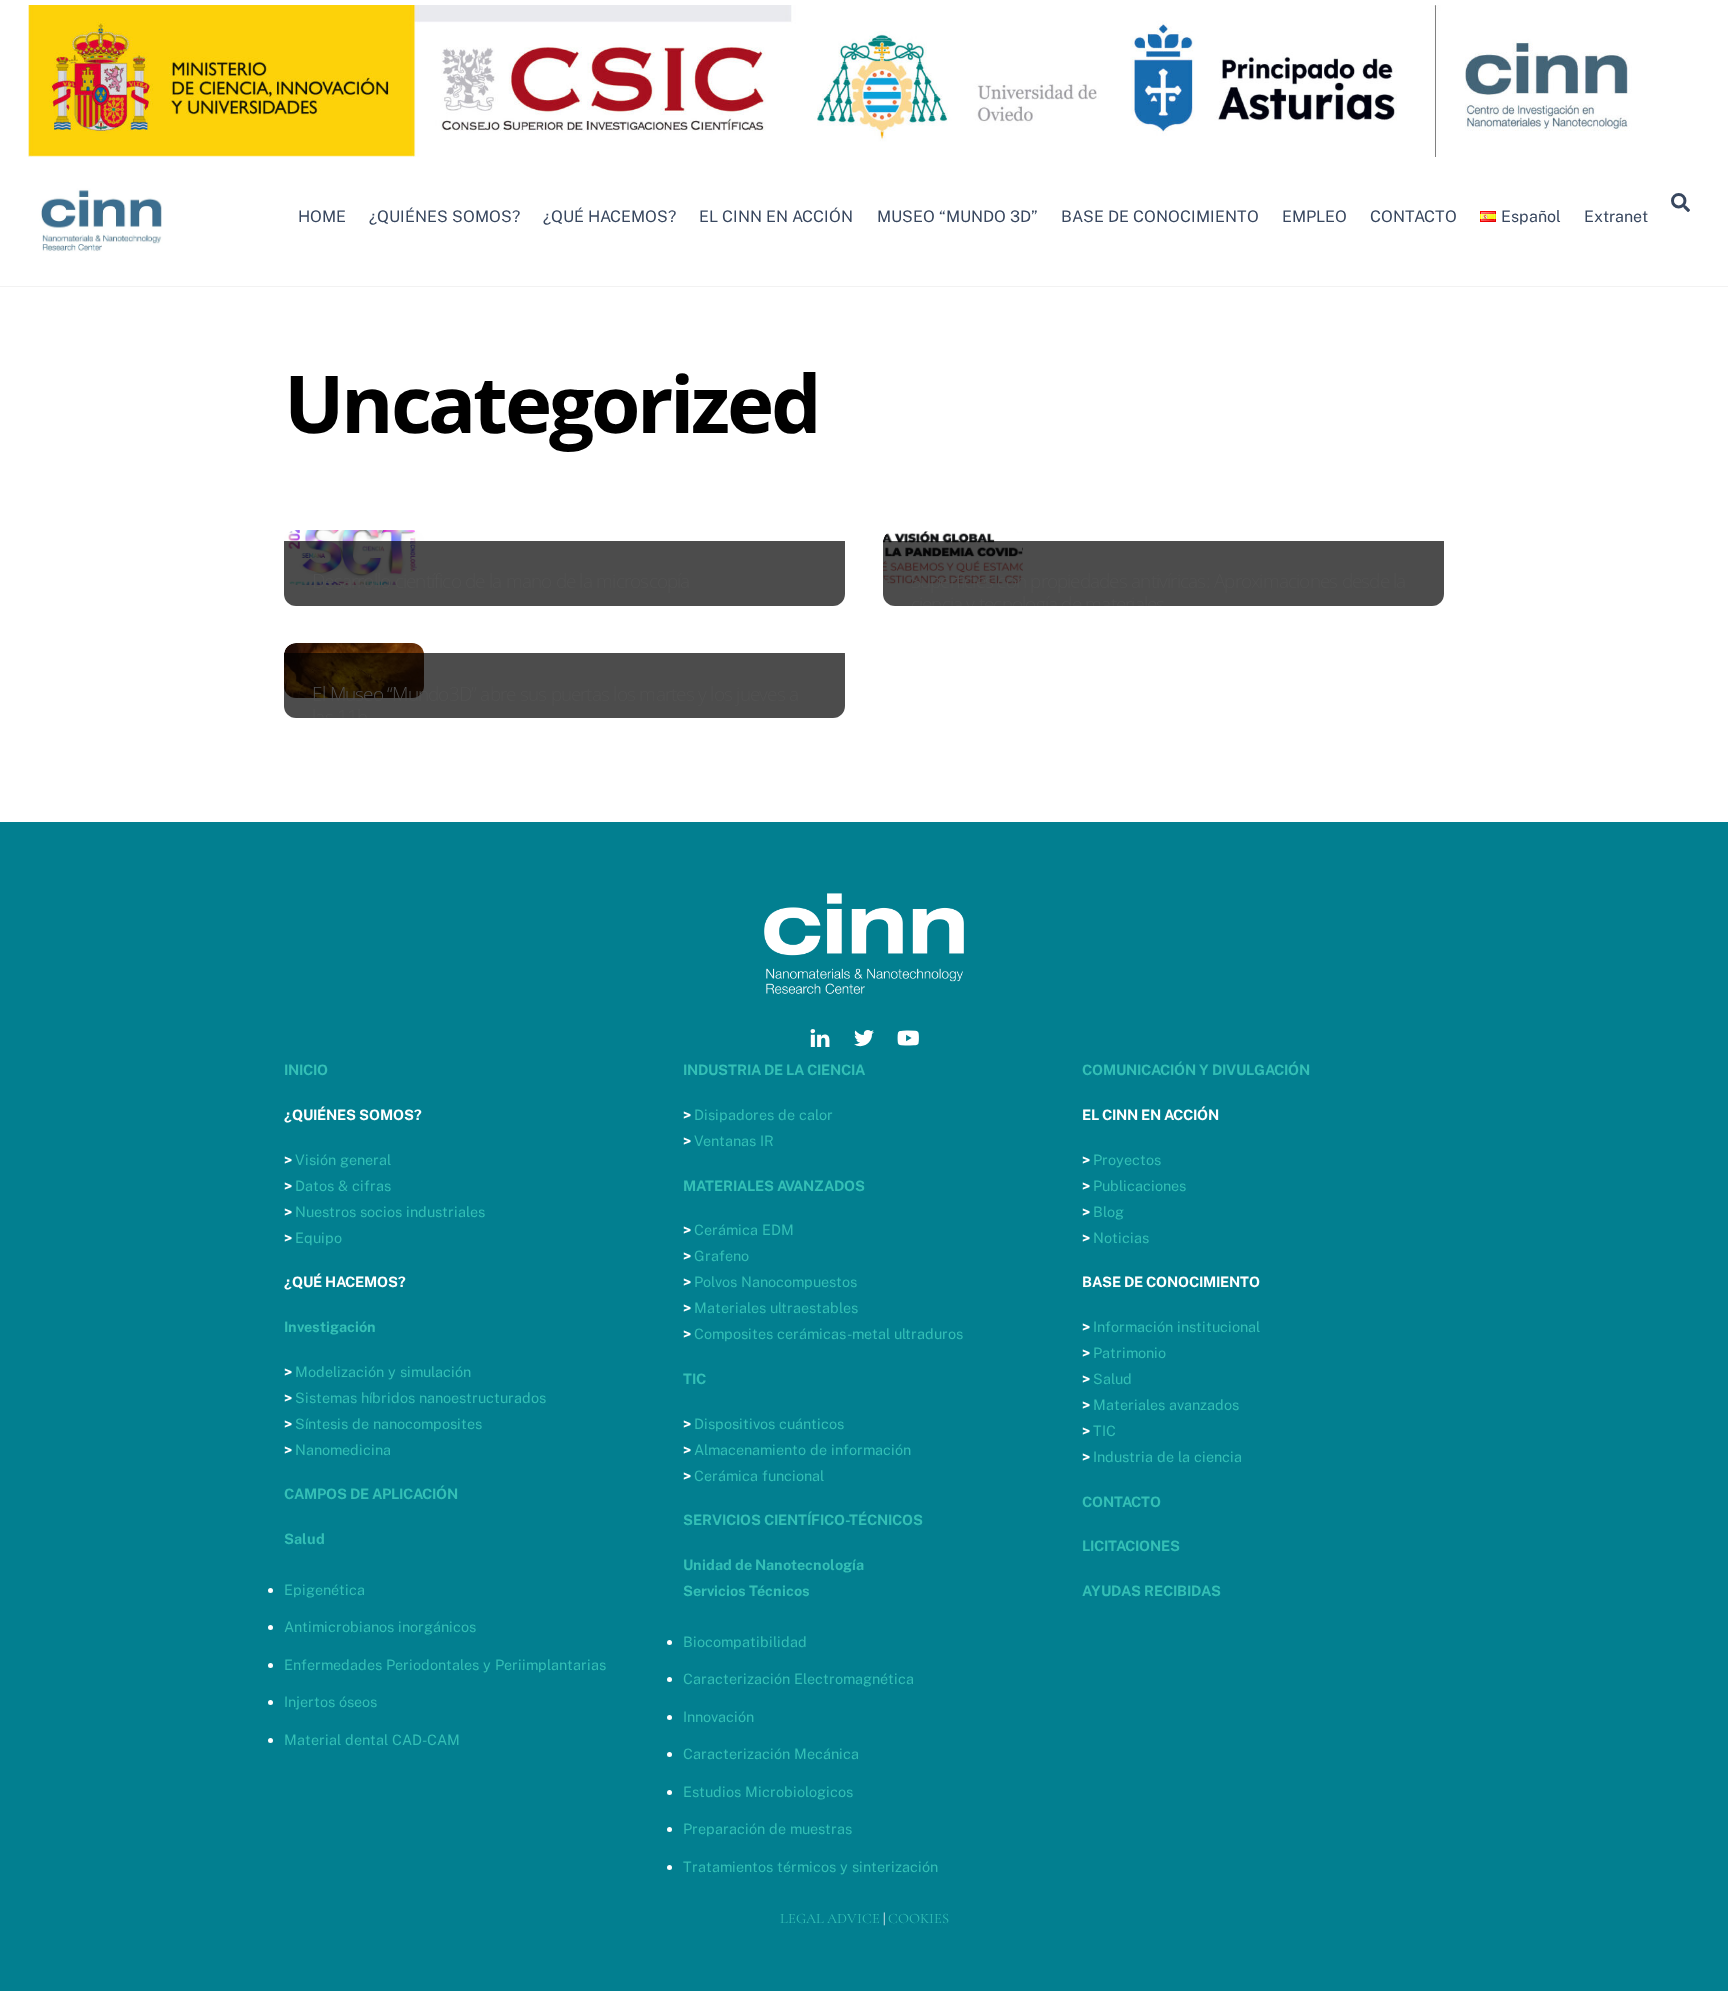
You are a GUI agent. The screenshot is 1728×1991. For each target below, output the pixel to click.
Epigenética (324, 1589)
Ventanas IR (734, 1140)
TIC (1104, 1430)
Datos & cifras (343, 1185)
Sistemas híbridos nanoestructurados (420, 1397)
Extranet (1616, 216)
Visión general (343, 1159)
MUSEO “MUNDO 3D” (957, 216)
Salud (1112, 1378)
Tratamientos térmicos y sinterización (810, 1866)
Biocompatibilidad (745, 1641)
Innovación (718, 1716)
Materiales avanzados (1166, 1404)
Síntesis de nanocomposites (388, 1423)
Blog (1108, 1211)
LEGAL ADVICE (830, 1918)
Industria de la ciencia (1167, 1456)
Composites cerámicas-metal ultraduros (828, 1333)
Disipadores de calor (763, 1114)
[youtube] (908, 1035)
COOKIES (918, 1918)
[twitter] (864, 1035)
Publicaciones (1139, 1185)
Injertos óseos (330, 1701)
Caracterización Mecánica (771, 1753)
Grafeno (721, 1255)
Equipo (318, 1237)
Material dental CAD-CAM (372, 1739)
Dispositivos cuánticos (769, 1423)
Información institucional (1176, 1326)
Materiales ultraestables (776, 1307)
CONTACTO (1413, 216)
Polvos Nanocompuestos (775, 1281)
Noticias (1121, 1237)
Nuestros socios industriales (390, 1211)
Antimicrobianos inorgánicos (380, 1626)
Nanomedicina (343, 1449)
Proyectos (1127, 1159)
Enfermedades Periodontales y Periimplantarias (445, 1664)
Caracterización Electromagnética (798, 1678)
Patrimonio (1129, 1352)
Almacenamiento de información (802, 1449)
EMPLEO (1314, 216)
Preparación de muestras (767, 1828)
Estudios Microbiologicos (768, 1791)
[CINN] (102, 260)
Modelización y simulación (383, 1371)
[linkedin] (820, 1035)
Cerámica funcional (759, 1475)
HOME (322, 216)
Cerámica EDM (744, 1229)
